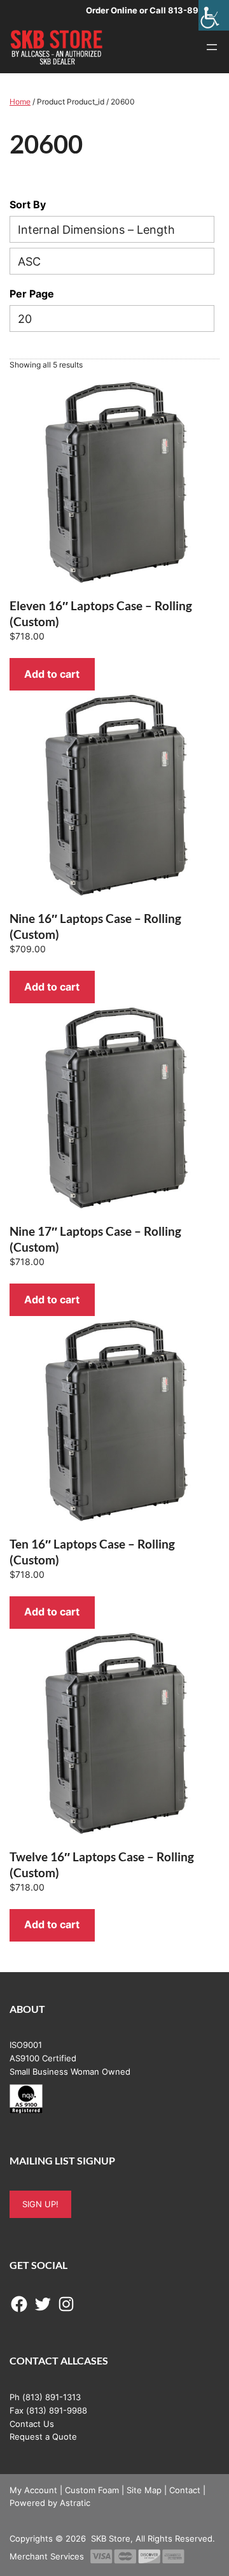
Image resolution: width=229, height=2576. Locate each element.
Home (20, 102)
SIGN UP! (40, 2204)
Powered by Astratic (50, 2503)
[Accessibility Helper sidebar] (214, 15)
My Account (33, 2490)
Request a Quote (43, 2436)
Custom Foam (92, 2490)
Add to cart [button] (52, 674)
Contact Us (32, 2424)
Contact (185, 2490)
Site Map (144, 2490)
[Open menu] (212, 47)
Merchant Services (47, 2556)
